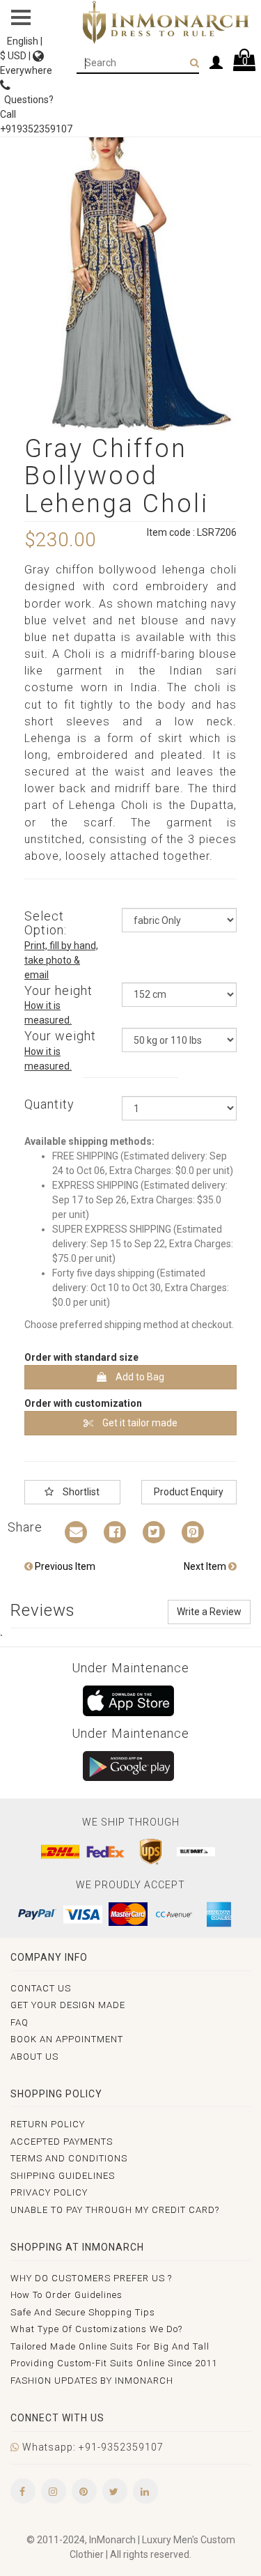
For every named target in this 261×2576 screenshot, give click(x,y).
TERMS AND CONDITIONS (69, 2158)
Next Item (206, 1566)
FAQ (19, 2022)
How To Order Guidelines (66, 2295)
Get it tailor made (139, 1423)
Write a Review (209, 1612)
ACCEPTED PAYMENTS (62, 2142)
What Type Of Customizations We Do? (96, 2329)
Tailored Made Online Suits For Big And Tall (110, 2346)
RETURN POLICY (48, 2124)
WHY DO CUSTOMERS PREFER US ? (91, 2278)
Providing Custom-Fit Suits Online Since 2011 (114, 2363)
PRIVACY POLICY (49, 2192)
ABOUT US (34, 2057)
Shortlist (80, 1492)
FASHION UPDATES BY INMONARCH (92, 2381)
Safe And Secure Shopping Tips (83, 2312)
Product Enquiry (189, 1492)
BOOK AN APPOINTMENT (67, 2039)
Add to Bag (139, 1377)
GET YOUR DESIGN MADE (68, 2005)
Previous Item (64, 1566)
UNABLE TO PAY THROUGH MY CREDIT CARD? (115, 2210)
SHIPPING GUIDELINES (63, 2176)
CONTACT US (41, 1988)
